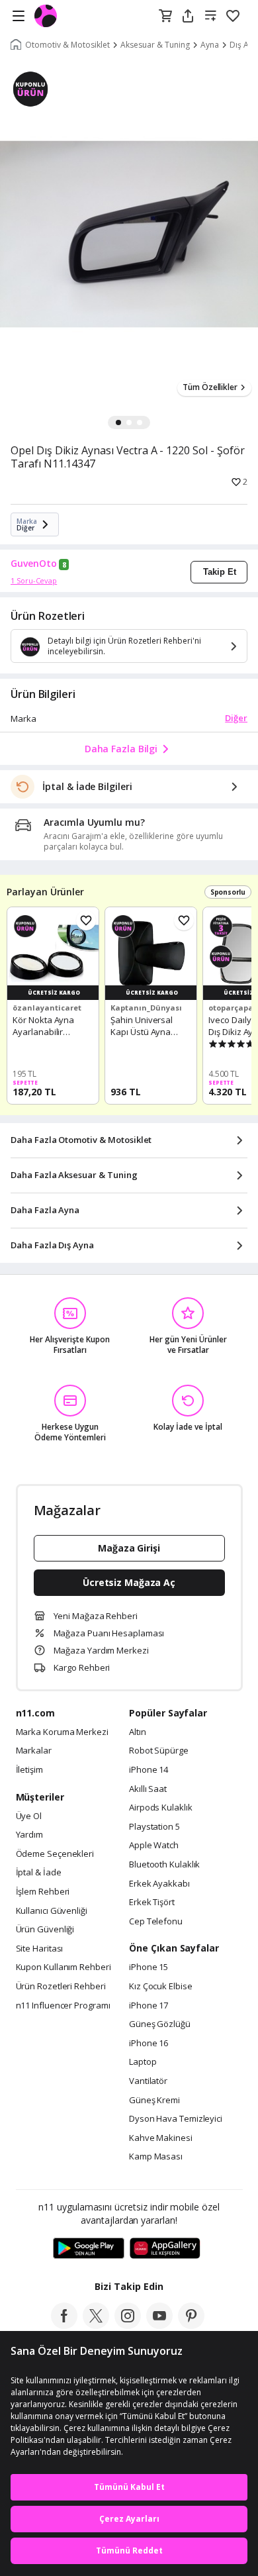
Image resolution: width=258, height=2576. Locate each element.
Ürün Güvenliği (45, 1930)
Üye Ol (29, 1816)
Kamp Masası (156, 2157)
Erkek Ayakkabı (159, 1884)
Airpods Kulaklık (161, 1808)
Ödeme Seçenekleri (55, 1854)
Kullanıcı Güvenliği (52, 1911)
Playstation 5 (154, 1827)
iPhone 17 (149, 2006)
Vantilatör (148, 2081)
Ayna (210, 45)
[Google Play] (89, 2249)
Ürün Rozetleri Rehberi (61, 1987)
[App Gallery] (165, 2249)
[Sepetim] (165, 17)
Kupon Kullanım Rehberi (64, 1967)
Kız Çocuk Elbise (161, 1987)
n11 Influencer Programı (63, 2006)
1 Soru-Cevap (34, 580)
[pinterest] (191, 2325)
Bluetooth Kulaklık (164, 1865)
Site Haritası (40, 1949)
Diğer (236, 718)
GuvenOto (34, 564)
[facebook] (64, 2325)
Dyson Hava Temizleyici (176, 2119)
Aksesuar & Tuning (155, 45)
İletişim (29, 1770)
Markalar (34, 1751)
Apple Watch (154, 1846)
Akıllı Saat (148, 1789)
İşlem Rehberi (43, 1892)
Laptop (143, 2062)
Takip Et (220, 572)
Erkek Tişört (152, 1903)
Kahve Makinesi (161, 2138)
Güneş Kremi (154, 2101)
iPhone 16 (149, 2044)
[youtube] (159, 2325)
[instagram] (128, 2325)
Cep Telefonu (156, 1922)
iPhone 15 (149, 1967)
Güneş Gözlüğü (160, 2024)
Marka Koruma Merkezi (62, 1732)
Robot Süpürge (159, 1751)
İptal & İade (39, 1873)
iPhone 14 (149, 1770)
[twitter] (96, 2325)
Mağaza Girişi (129, 1548)
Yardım (29, 1835)
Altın (138, 1732)
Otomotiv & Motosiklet (67, 45)
